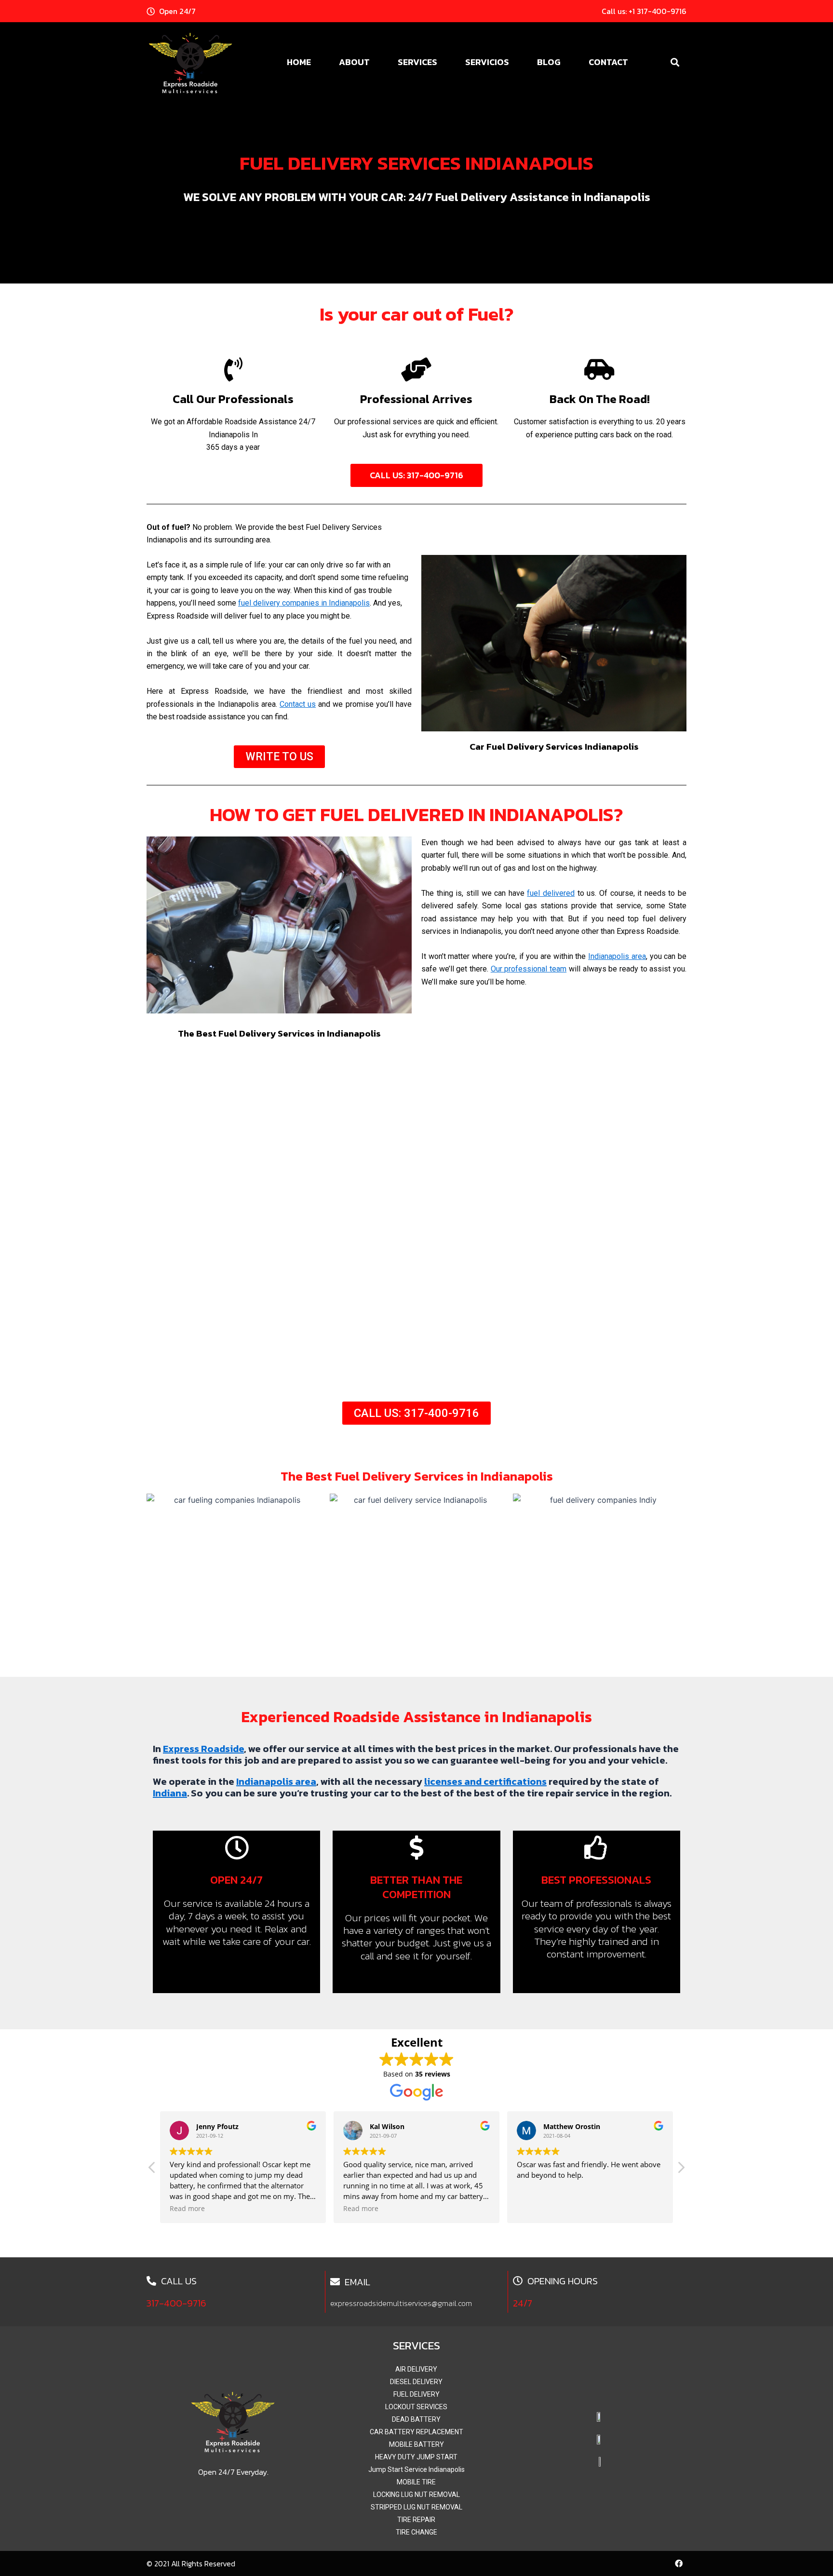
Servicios (487, 62)
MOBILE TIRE (416, 2482)
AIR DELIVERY (416, 2369)
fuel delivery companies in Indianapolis (304, 603)
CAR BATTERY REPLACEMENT (416, 2432)
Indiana (170, 1793)
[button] (675, 62)
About (354, 62)
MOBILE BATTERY (416, 2444)
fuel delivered (551, 893)
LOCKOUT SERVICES (416, 2407)
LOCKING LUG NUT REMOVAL (416, 2495)
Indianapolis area (617, 956)
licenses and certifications (485, 1781)
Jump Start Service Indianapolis (416, 2469)
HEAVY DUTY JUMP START (416, 2457)
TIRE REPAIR (416, 2520)
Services (417, 62)
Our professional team (529, 969)
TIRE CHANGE (416, 2532)
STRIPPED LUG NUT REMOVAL (416, 2507)
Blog (549, 62)
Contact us (298, 704)
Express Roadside (203, 1749)
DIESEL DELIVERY (416, 2382)
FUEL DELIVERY (416, 2394)
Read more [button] (187, 2209)
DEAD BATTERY (416, 2419)
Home (299, 62)
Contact (608, 62)
